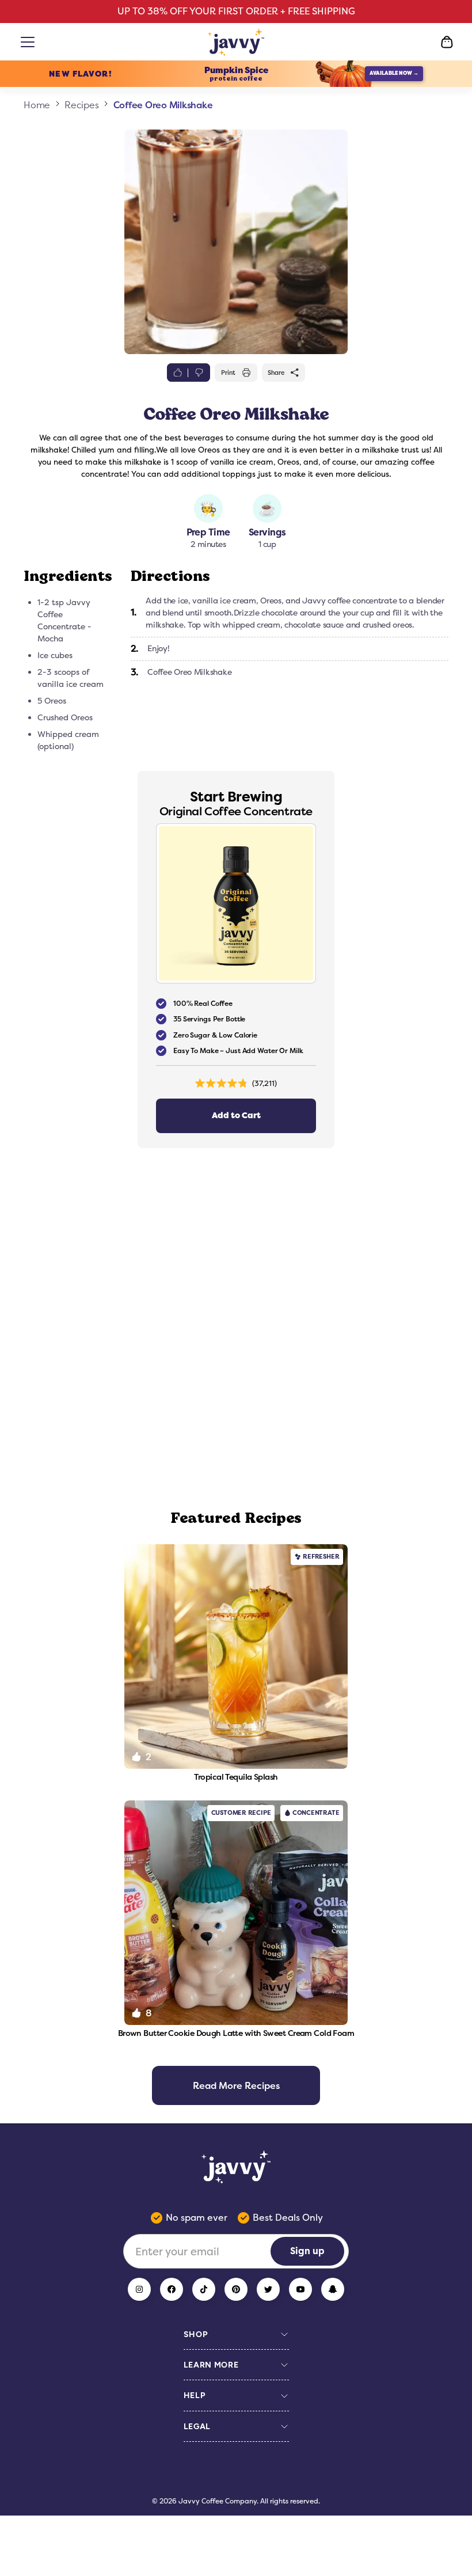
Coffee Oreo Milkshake (163, 105)
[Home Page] (236, 42)
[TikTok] (204, 2289)
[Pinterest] (236, 2289)
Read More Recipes (236, 2085)
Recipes (81, 105)
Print (228, 373)
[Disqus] (236, 1329)
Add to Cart (236, 1116)
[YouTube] (300, 2289)
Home (37, 105)
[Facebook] (172, 2289)
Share (276, 373)
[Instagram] (139, 2289)
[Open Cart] (447, 42)
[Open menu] (30, 42)
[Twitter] (268, 2289)
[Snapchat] (333, 2289)
